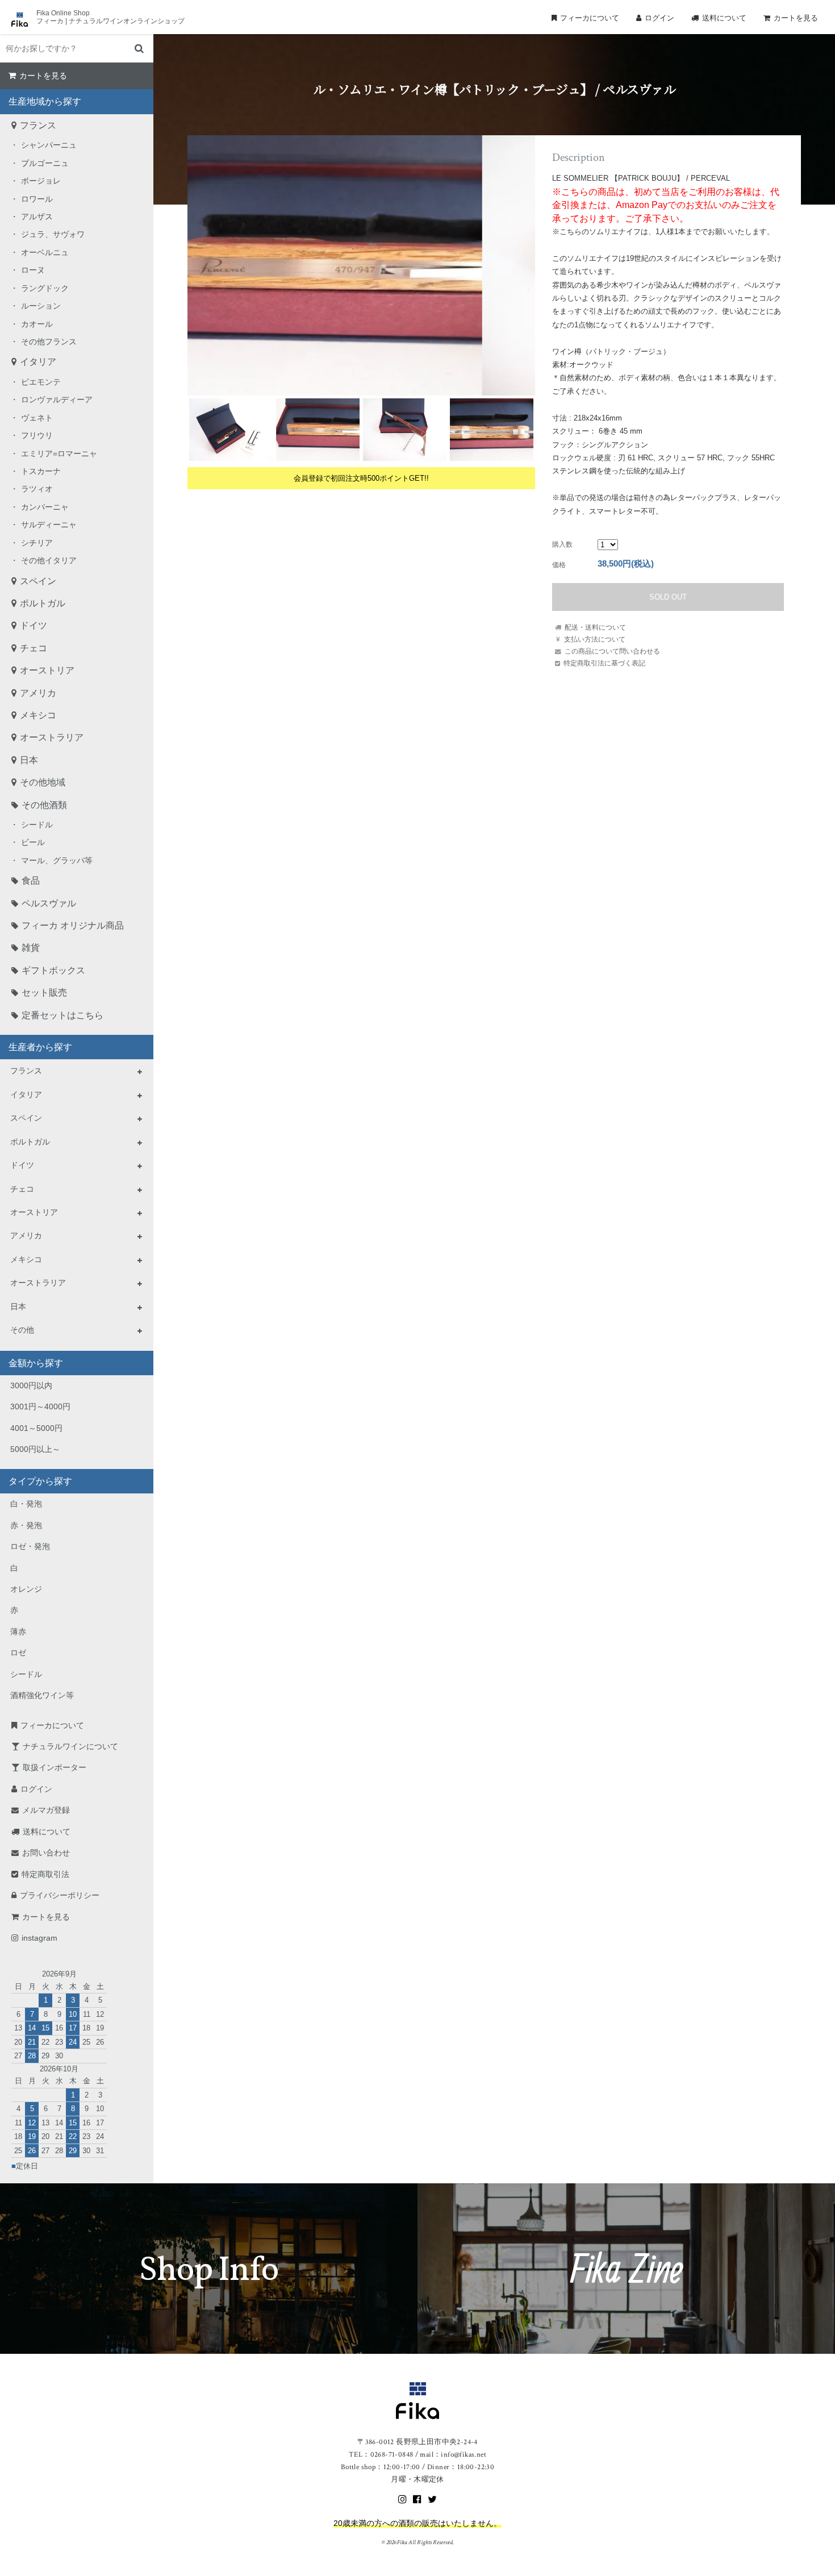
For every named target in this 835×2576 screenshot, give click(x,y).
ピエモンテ (41, 382)
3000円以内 (31, 1385)
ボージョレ (41, 181)
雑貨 (31, 948)
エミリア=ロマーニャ (59, 453)
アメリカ (38, 693)
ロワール (37, 199)
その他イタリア (49, 560)
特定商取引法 (45, 1874)
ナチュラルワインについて (70, 1746)
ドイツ (34, 625)
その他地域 (43, 782)
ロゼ (18, 1653)
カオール (37, 324)
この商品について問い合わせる (612, 651)
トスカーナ (41, 471)
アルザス (37, 217)
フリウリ (37, 435)
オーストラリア (52, 737)
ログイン (659, 18)
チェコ (34, 648)
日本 (29, 760)
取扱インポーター (55, 1767)
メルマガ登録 (46, 1810)
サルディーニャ (49, 525)
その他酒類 (44, 805)
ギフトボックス (53, 970)
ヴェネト (37, 418)
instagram (39, 1938)
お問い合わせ (46, 1853)
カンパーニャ (45, 507)
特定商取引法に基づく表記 (604, 663)
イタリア (38, 362)
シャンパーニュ (49, 145)
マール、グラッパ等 (57, 860)
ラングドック (45, 288)
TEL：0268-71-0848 (381, 2455)
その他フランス (49, 342)
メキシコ (38, 715)
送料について (724, 18)
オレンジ (26, 1589)
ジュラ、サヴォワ (53, 234)
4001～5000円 (36, 1428)
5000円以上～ (35, 1449)
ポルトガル (43, 603)
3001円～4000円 (40, 1406)
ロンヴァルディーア (57, 399)
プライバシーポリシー (60, 1895)
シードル (37, 825)
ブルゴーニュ (45, 163)
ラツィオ (37, 489)
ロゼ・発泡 (30, 1546)
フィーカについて (590, 18)
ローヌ (33, 270)
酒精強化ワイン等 (42, 1695)
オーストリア (47, 670)
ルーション (41, 306)
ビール (33, 842)
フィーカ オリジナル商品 (73, 925)
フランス (38, 125)
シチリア (37, 543)
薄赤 (18, 1632)
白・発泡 (26, 1504)
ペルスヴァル (49, 903)
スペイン (38, 581)
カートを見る (796, 18)
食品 (31, 881)
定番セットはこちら (62, 1015)
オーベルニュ (45, 252)
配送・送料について (595, 627)
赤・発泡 (26, 1525)
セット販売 (44, 992)
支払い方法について (595, 639)
